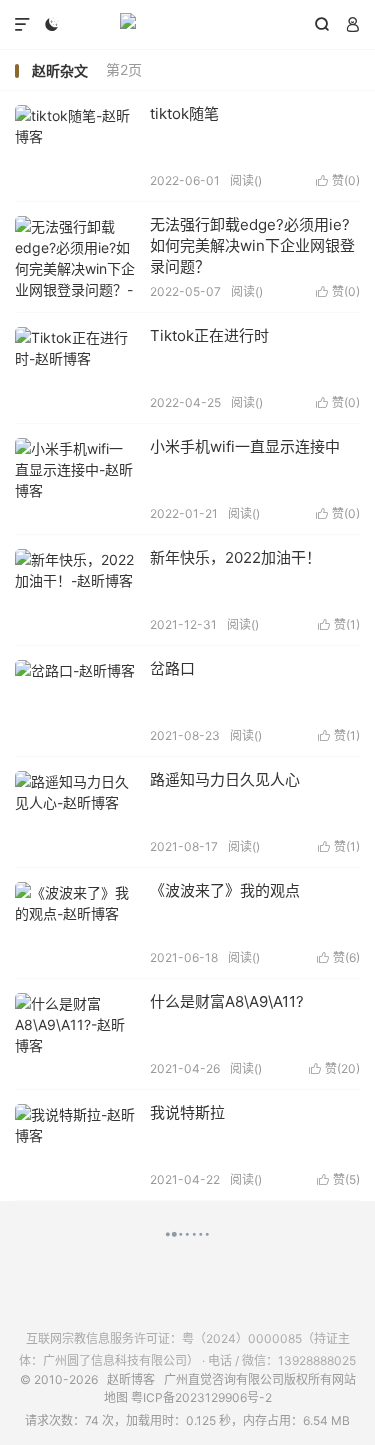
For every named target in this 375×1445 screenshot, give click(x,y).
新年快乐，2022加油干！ (235, 557)
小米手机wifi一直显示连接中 (245, 446)
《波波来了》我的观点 (225, 890)
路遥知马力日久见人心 (225, 779)
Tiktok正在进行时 (209, 335)
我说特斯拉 (187, 1112)
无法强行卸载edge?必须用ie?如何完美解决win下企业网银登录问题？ (252, 245)
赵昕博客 (187, 25)
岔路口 (172, 668)
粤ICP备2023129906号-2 (201, 1397)
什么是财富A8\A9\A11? (227, 1001)
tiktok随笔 (184, 113)
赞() (338, 180)
